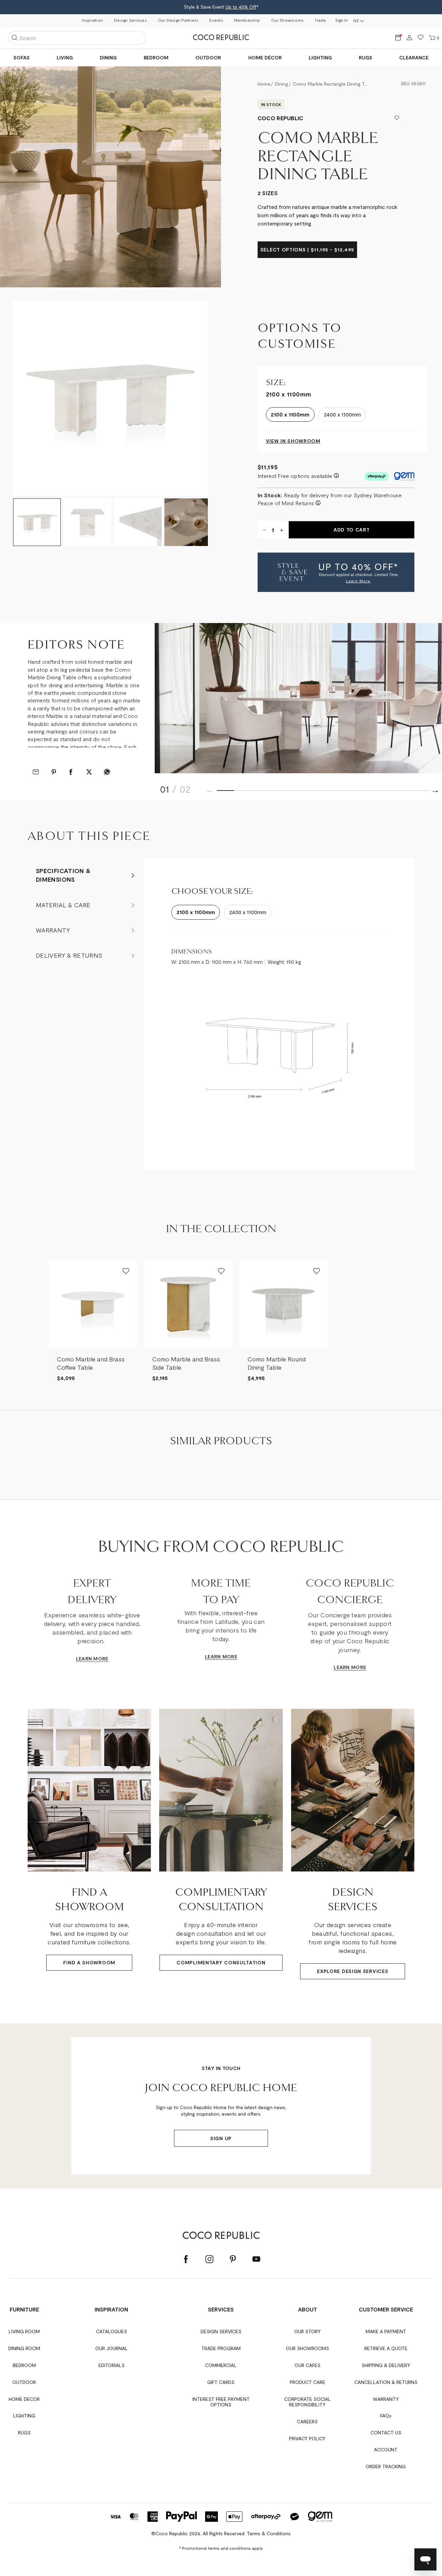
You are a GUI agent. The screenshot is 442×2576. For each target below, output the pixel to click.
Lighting (320, 58)
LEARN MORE (221, 1656)
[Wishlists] (421, 38)
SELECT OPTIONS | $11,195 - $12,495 (307, 250)
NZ (356, 20)
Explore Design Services (353, 1971)
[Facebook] (186, 2259)
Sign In (342, 20)
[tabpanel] (110, 399)
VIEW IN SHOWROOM (293, 441)
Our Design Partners (178, 20)
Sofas (22, 58)
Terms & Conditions (269, 2533)
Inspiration (93, 20)
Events (216, 20)
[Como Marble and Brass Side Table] (188, 1304)
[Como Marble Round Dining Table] (284, 1304)
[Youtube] (256, 2259)
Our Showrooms (287, 20)
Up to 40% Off (241, 7)
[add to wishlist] (397, 118)
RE (105, 1659)
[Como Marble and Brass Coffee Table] (93, 1304)
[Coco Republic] (221, 38)
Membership (247, 20)
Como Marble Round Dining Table (277, 1363)
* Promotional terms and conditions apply (221, 2548)
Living (65, 58)
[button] (336, 572)
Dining (108, 58)
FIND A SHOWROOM (89, 1962)
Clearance (414, 58)
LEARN (84, 1659)
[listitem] (93, 1321)
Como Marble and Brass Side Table (186, 1363)
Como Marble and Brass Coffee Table (91, 1363)
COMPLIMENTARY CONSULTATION (221, 1962)
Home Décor (265, 58)
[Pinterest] (233, 2259)
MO (97, 1659)
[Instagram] (209, 2259)
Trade (320, 20)
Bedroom (156, 58)
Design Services (130, 20)
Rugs (366, 58)
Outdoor (208, 58)
